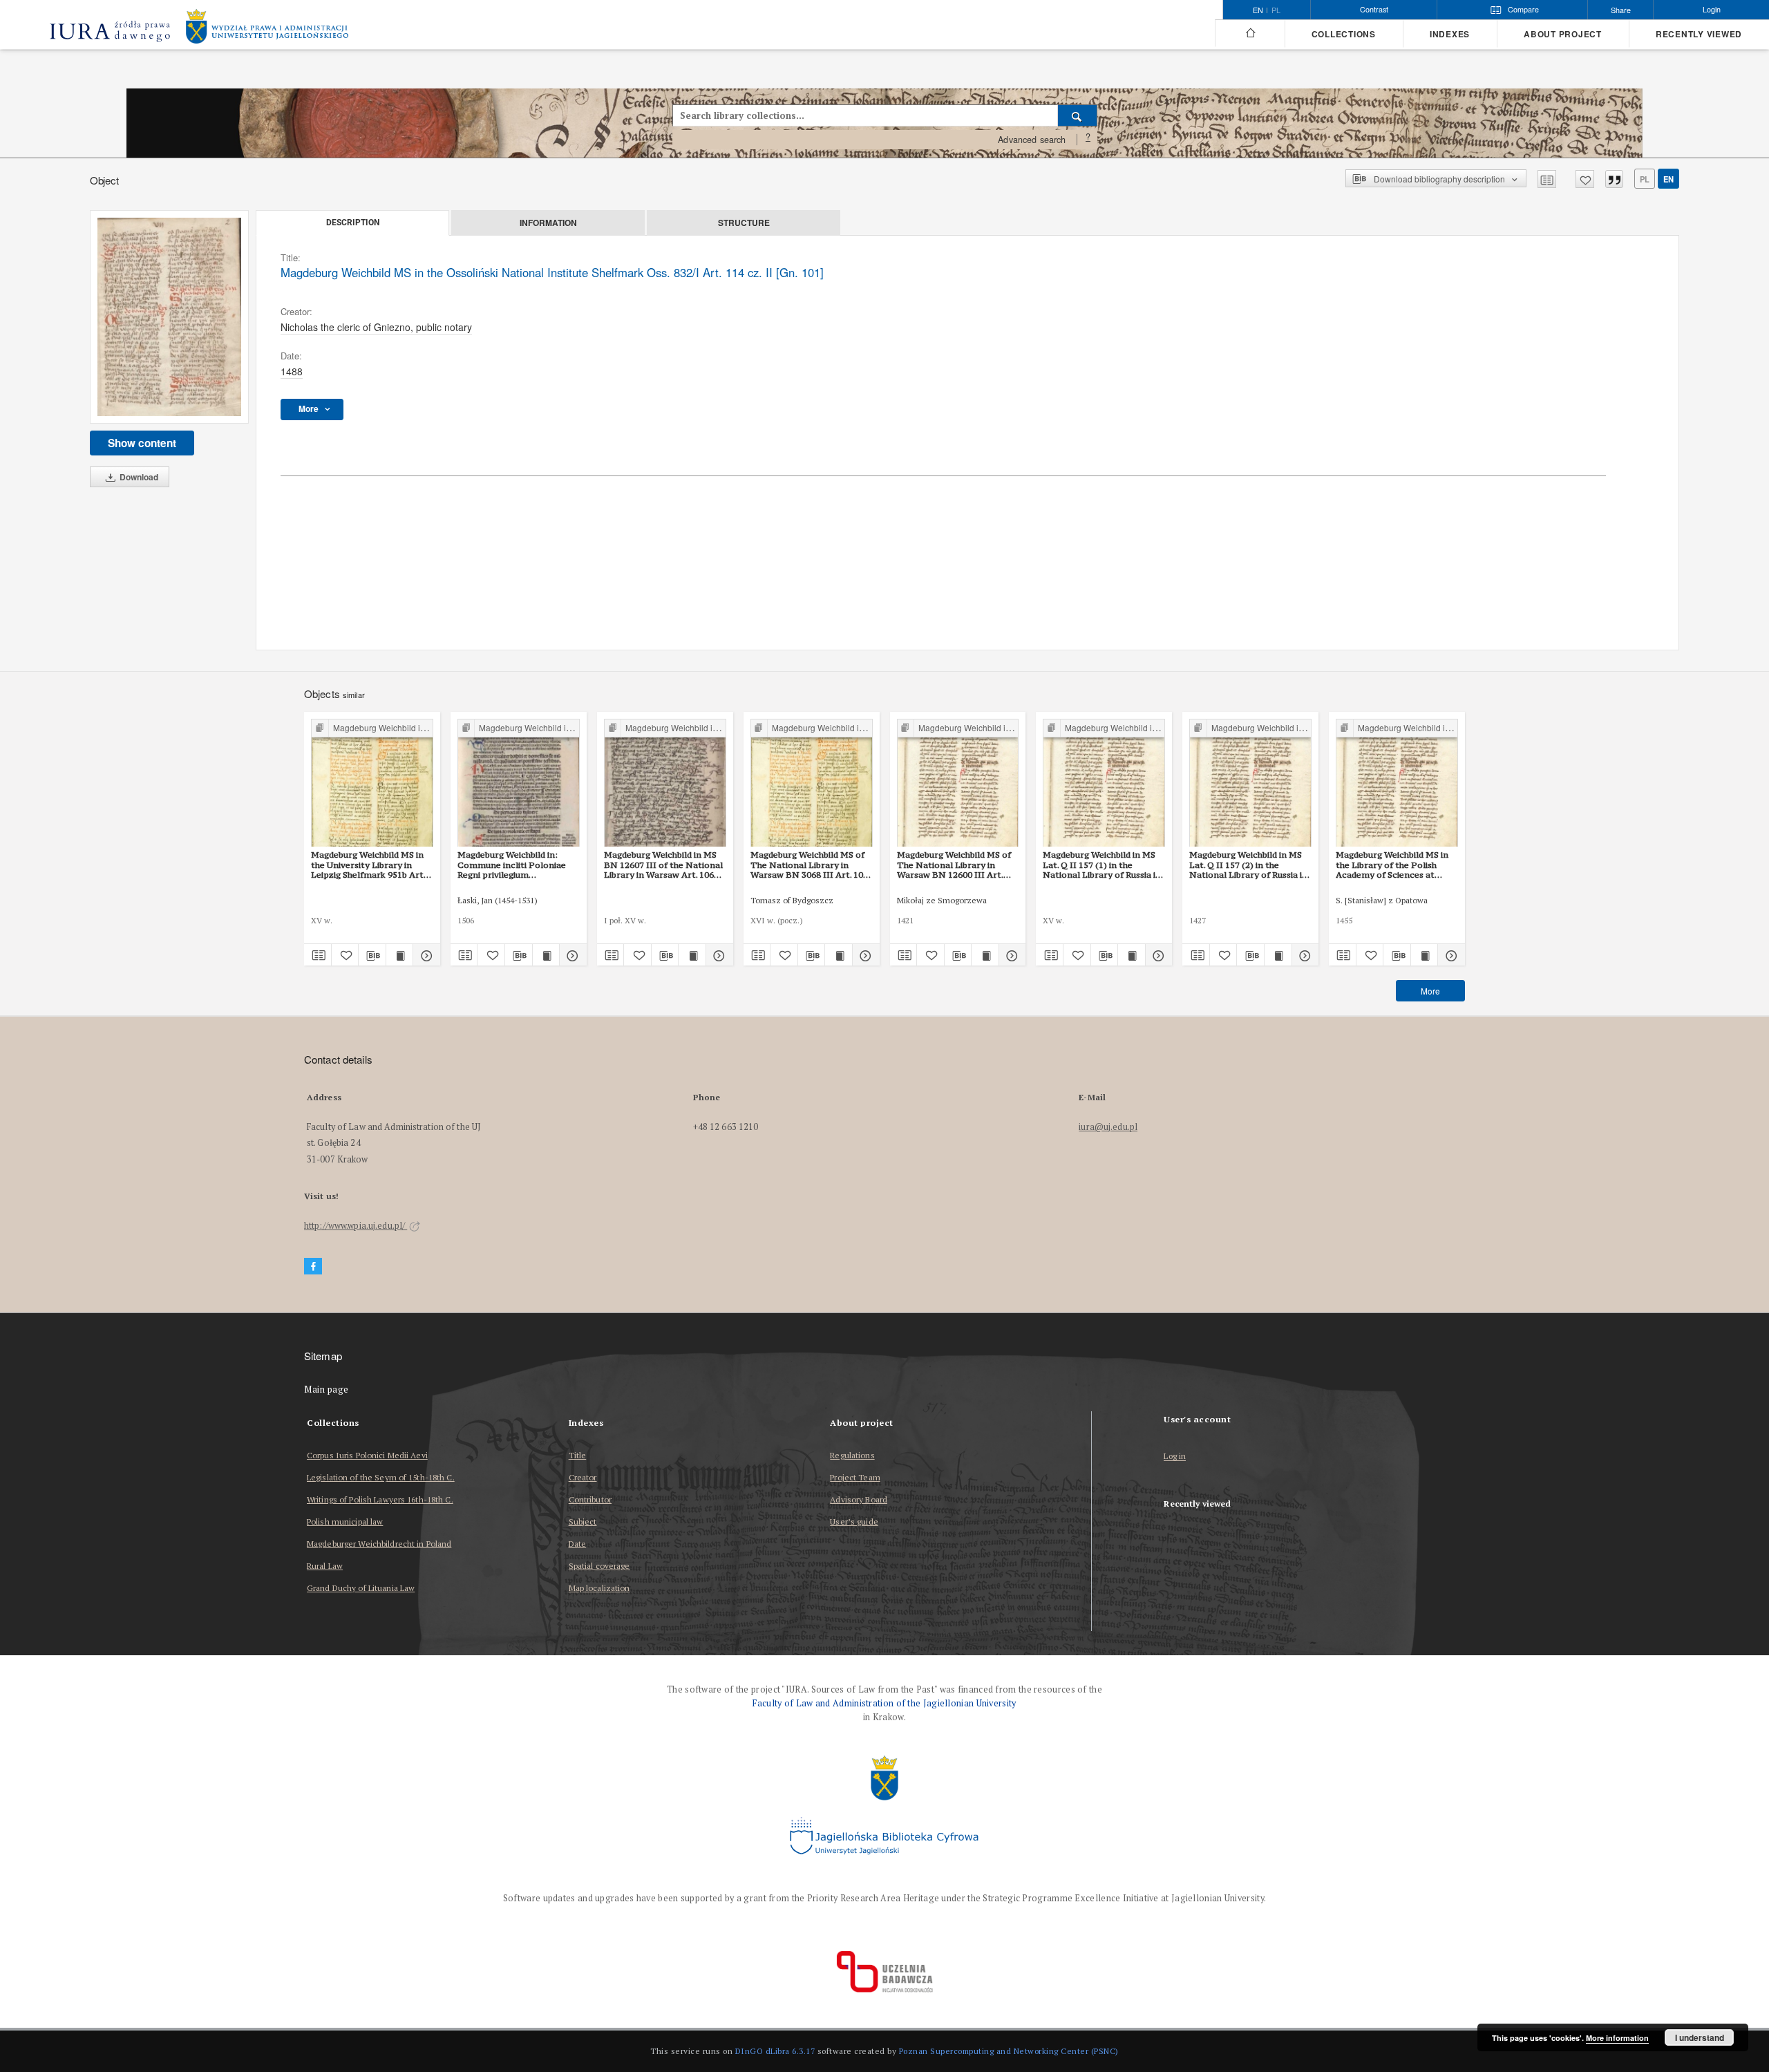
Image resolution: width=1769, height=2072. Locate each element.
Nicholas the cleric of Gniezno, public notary (376, 327)
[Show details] (425, 955)
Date (577, 1544)
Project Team (855, 1477)
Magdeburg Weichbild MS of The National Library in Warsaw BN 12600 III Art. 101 (954, 865)
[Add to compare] (1547, 179)
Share (1621, 10)
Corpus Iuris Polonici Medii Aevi (367, 1455)
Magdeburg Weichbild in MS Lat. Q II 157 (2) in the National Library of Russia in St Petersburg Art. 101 (1248, 865)
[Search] (1078, 115)
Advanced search (1032, 140)
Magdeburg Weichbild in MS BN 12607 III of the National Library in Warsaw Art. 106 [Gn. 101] (663, 865)
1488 (292, 371)
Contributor (590, 1499)
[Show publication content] (400, 955)
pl (1276, 10)
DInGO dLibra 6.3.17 (775, 2051)
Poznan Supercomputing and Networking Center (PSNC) (1009, 2051)
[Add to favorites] (1585, 179)
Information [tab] (548, 223)
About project (1563, 34)
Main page (327, 1390)
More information (1617, 2038)
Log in (1175, 1457)
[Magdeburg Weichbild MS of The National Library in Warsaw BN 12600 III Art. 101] (958, 783)
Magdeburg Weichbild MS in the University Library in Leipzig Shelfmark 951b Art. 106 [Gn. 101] (368, 865)
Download (138, 477)
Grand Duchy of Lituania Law (361, 1588)
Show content (142, 443)
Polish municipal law (345, 1522)
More (1430, 991)
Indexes (1450, 34)
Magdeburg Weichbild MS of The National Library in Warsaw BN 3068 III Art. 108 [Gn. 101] (809, 865)
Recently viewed (1699, 34)
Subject (583, 1522)
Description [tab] (353, 223)
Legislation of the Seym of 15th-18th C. (381, 1477)
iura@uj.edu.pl (1108, 1127)
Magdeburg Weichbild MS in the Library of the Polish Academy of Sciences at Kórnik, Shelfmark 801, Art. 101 (1392, 865)
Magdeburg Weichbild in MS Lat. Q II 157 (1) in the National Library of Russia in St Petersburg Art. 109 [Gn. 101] (1102, 865)
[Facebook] (313, 1266)
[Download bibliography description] (372, 955)
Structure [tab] (744, 223)
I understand (1700, 2037)
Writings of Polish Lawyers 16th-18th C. (380, 1499)
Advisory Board (859, 1499)
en (1668, 179)
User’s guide (854, 1522)
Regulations (852, 1455)
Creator (583, 1477)
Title (578, 1455)
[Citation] (1614, 179)
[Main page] (1250, 33)
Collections (1344, 34)
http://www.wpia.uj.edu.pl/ (356, 1226)
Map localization (599, 1588)
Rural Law (325, 1566)
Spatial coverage (599, 1566)
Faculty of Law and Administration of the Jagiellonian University (884, 1703)
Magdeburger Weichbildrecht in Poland (379, 1544)
